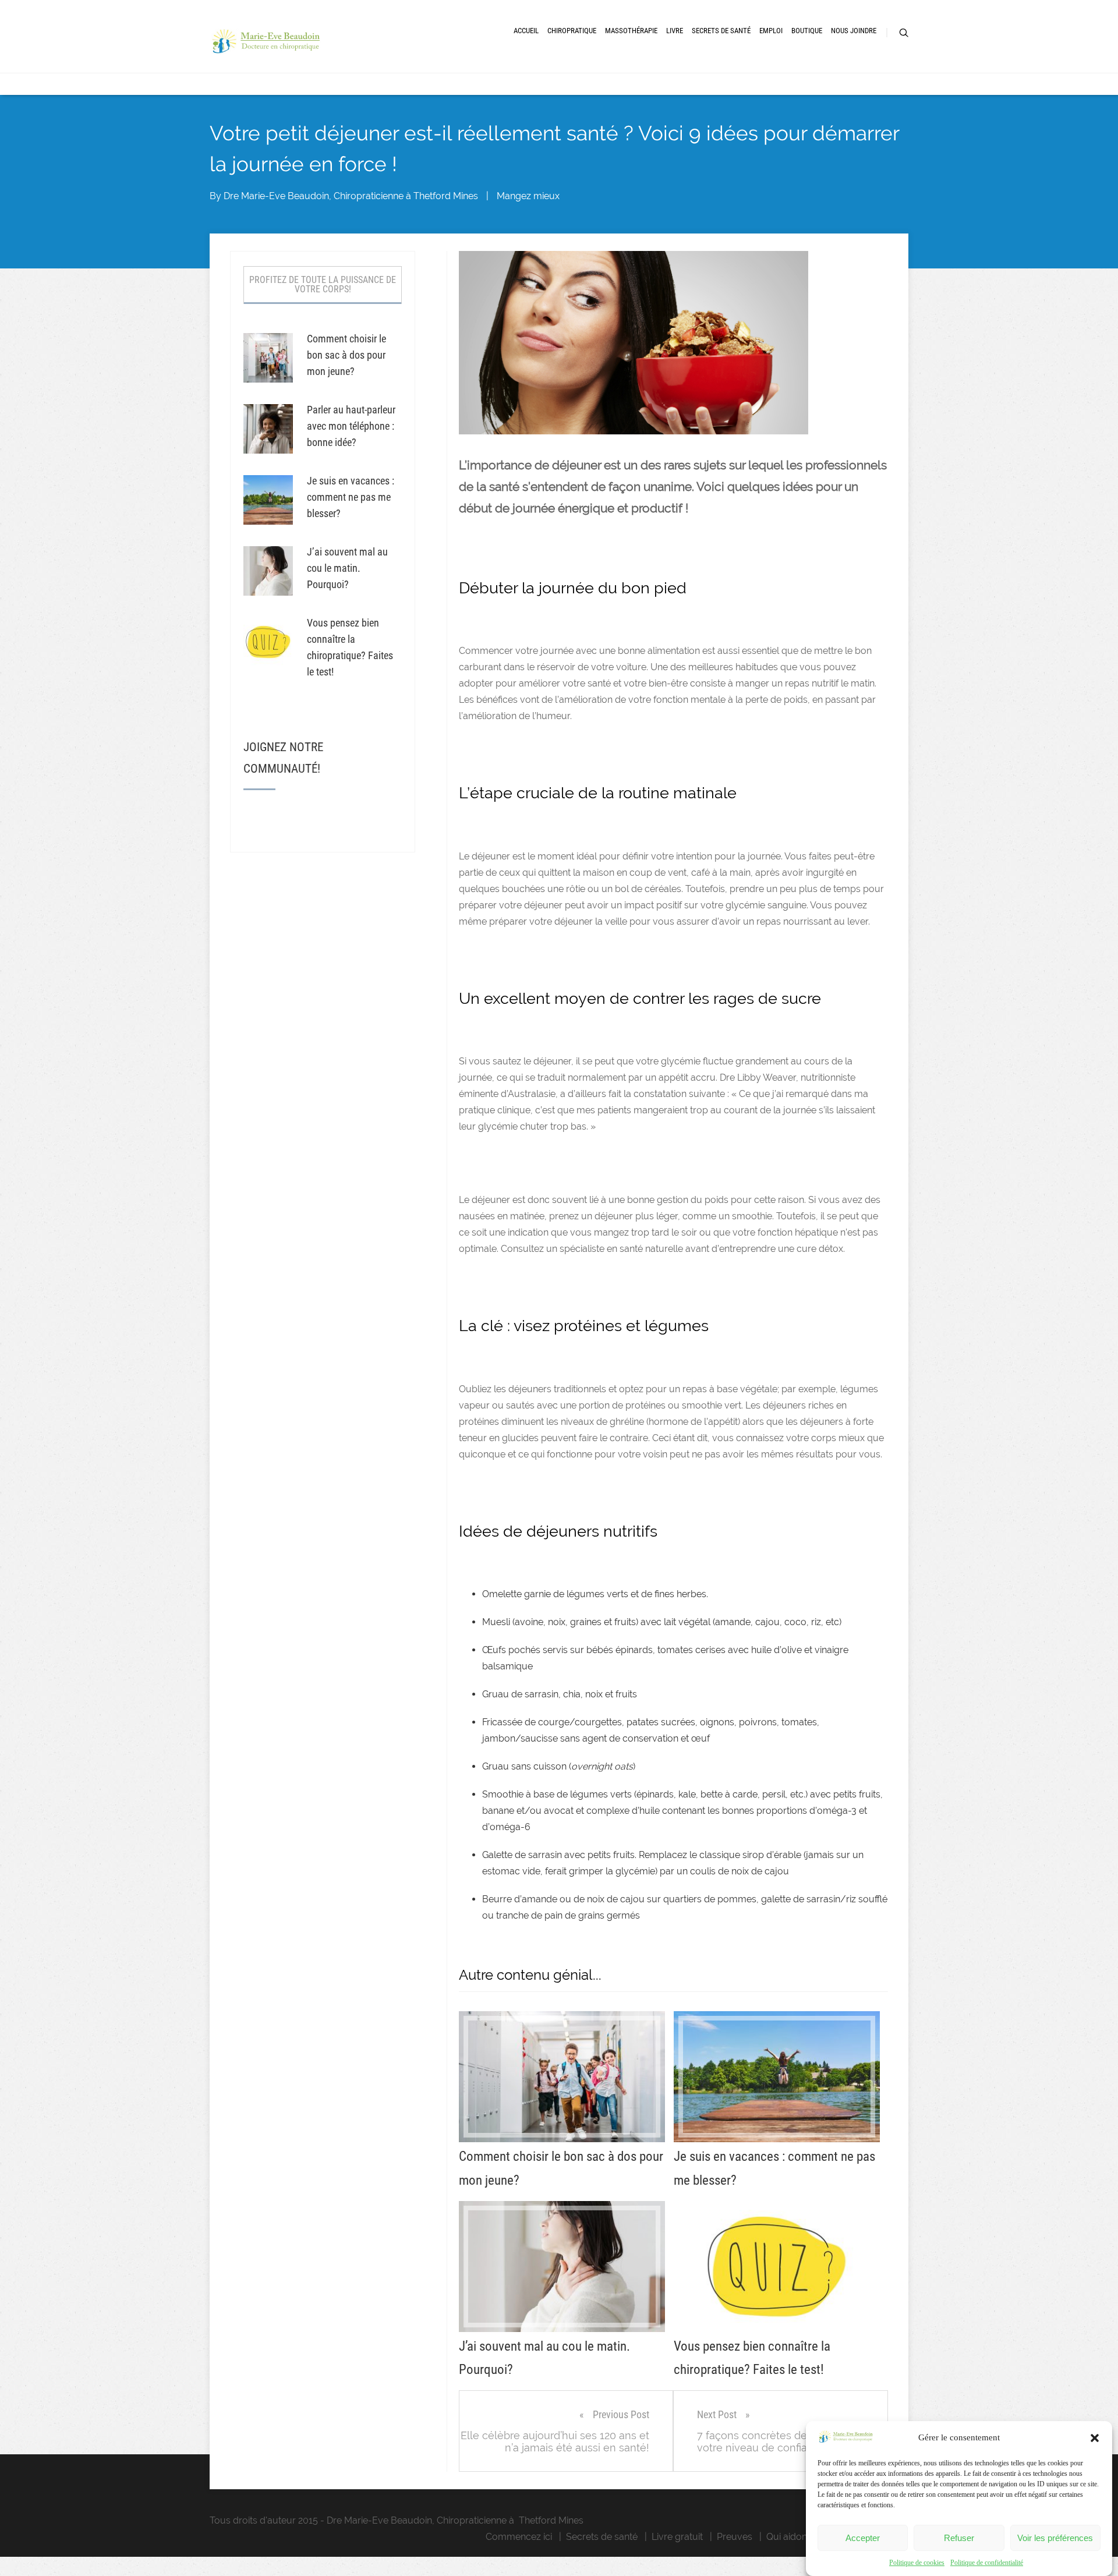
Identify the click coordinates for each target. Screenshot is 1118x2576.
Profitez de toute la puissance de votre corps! (323, 284)
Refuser (959, 2538)
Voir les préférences (1055, 2538)
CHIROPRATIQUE (572, 31)
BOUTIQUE (807, 31)
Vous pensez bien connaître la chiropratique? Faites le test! (350, 647)
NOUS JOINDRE (854, 31)
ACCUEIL (526, 31)
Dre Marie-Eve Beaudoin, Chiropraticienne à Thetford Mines (351, 196)
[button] (1095, 2438)
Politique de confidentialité (987, 2563)
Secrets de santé (602, 2537)
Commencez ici (519, 2537)
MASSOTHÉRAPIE (631, 31)
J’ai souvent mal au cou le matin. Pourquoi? (347, 568)
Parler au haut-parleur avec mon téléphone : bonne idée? (351, 426)
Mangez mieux (528, 196)
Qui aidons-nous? (804, 2537)
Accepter (863, 2538)
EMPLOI (771, 31)
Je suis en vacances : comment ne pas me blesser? (351, 497)
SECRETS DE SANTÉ (721, 31)
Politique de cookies (917, 2563)
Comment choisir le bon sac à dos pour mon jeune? (346, 355)
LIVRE (675, 31)
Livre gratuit (677, 2537)
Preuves (735, 2537)
